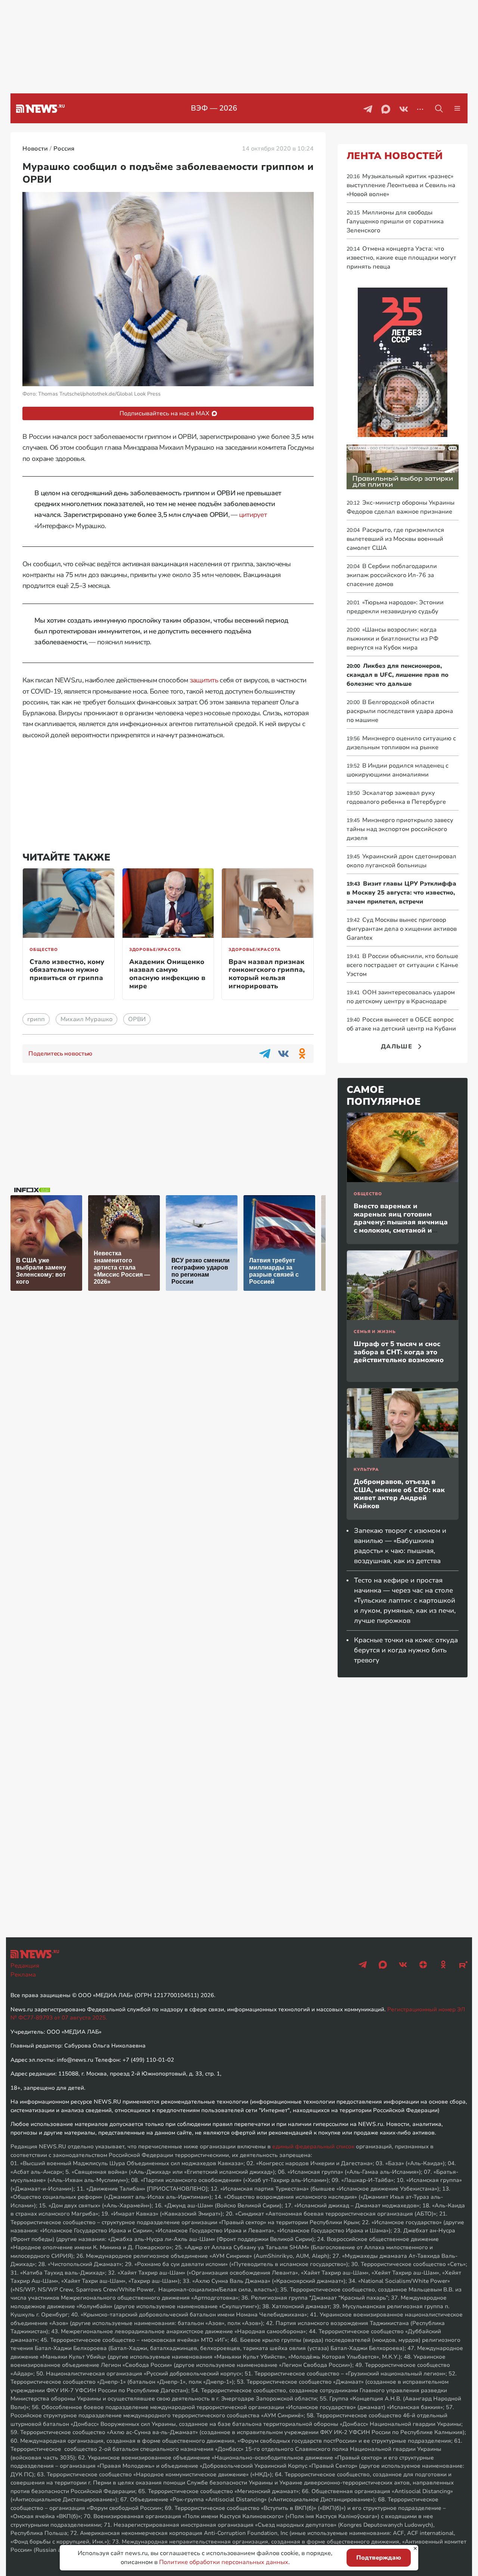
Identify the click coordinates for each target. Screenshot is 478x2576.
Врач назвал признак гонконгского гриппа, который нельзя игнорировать (267, 974)
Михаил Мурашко (86, 1019)
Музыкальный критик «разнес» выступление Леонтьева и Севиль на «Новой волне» (401, 185)
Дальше (397, 1047)
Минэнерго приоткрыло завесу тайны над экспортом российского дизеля (400, 829)
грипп (36, 1019)
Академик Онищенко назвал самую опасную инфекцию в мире (167, 974)
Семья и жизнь (375, 1332)
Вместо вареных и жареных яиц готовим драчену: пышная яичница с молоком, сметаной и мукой (401, 1222)
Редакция (25, 1966)
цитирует (253, 515)
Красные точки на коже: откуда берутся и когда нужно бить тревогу (406, 1650)
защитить (204, 680)
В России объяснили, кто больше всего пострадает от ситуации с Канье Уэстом (402, 965)
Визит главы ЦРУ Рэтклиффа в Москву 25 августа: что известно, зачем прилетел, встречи (401, 893)
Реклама (23, 1975)
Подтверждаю (379, 2558)
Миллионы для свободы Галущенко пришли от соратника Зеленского (395, 221)
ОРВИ (137, 1019)
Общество (44, 950)
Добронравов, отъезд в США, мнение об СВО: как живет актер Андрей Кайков (399, 1494)
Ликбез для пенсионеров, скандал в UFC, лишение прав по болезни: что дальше (398, 675)
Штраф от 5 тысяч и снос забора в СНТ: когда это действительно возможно (399, 1352)
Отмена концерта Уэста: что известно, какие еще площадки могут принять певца (401, 258)
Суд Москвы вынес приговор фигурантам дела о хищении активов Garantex (402, 929)
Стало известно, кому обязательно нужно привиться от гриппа (67, 970)
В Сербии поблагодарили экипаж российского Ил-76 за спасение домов (392, 575)
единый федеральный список (313, 2146)
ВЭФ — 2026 (214, 108)
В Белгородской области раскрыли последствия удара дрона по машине (400, 711)
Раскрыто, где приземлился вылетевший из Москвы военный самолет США (395, 539)
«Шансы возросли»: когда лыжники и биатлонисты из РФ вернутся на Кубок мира (392, 639)
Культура (366, 1470)
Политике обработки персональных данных (224, 2562)
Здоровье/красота (155, 950)
